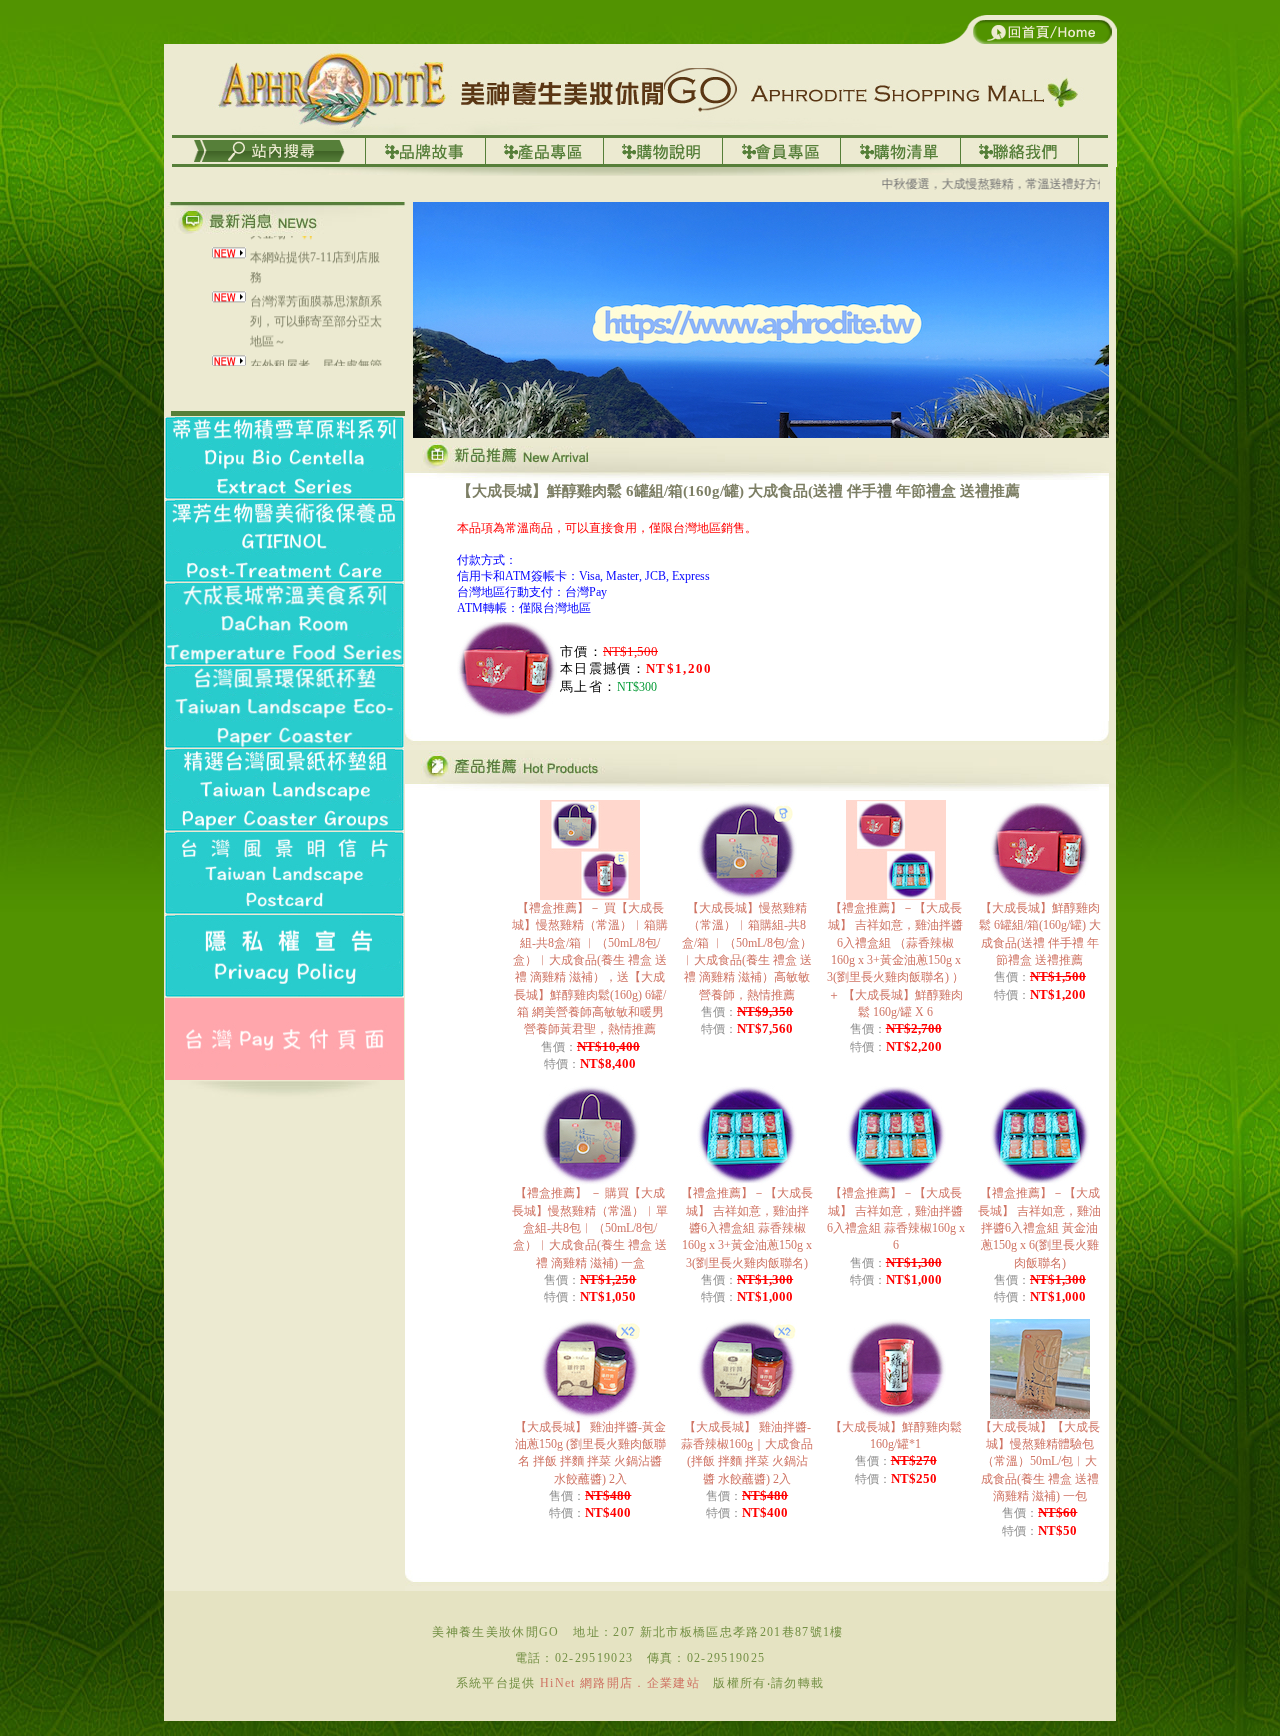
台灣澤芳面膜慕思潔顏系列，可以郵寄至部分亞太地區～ (316, 301)
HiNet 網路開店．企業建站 (620, 1683)
